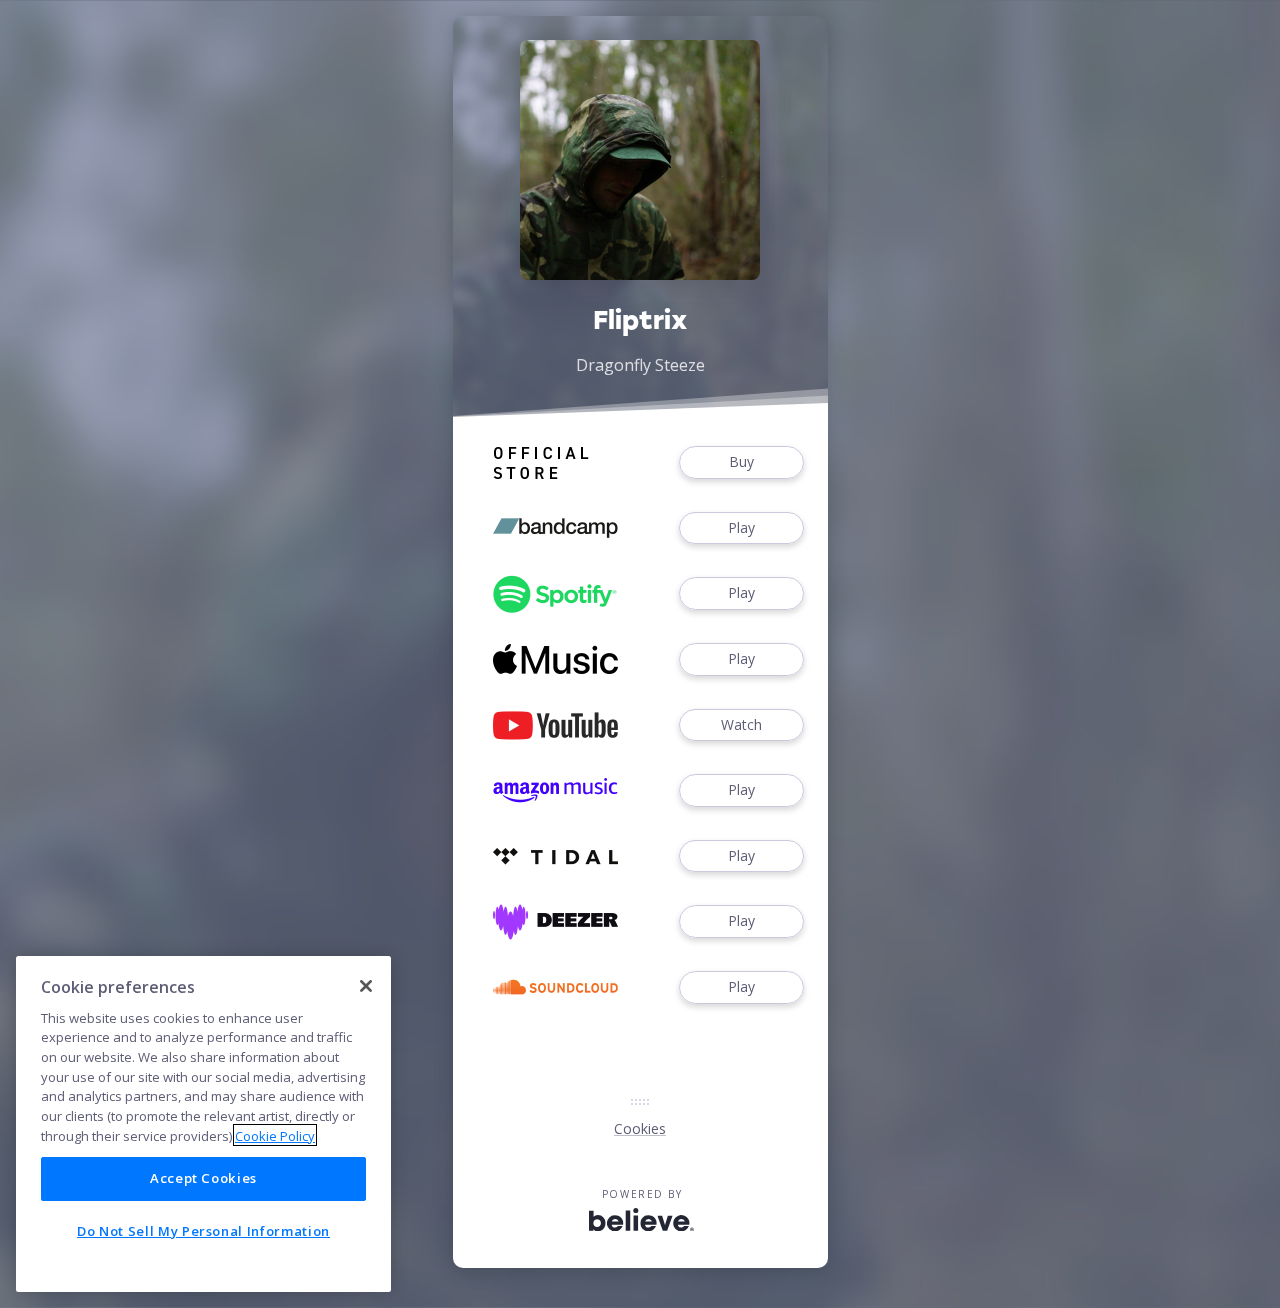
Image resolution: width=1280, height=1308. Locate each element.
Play (741, 527)
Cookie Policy (275, 1135)
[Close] (366, 986)
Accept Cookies (203, 1178)
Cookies (640, 1128)
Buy (741, 461)
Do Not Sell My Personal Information (203, 1231)
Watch (741, 724)
